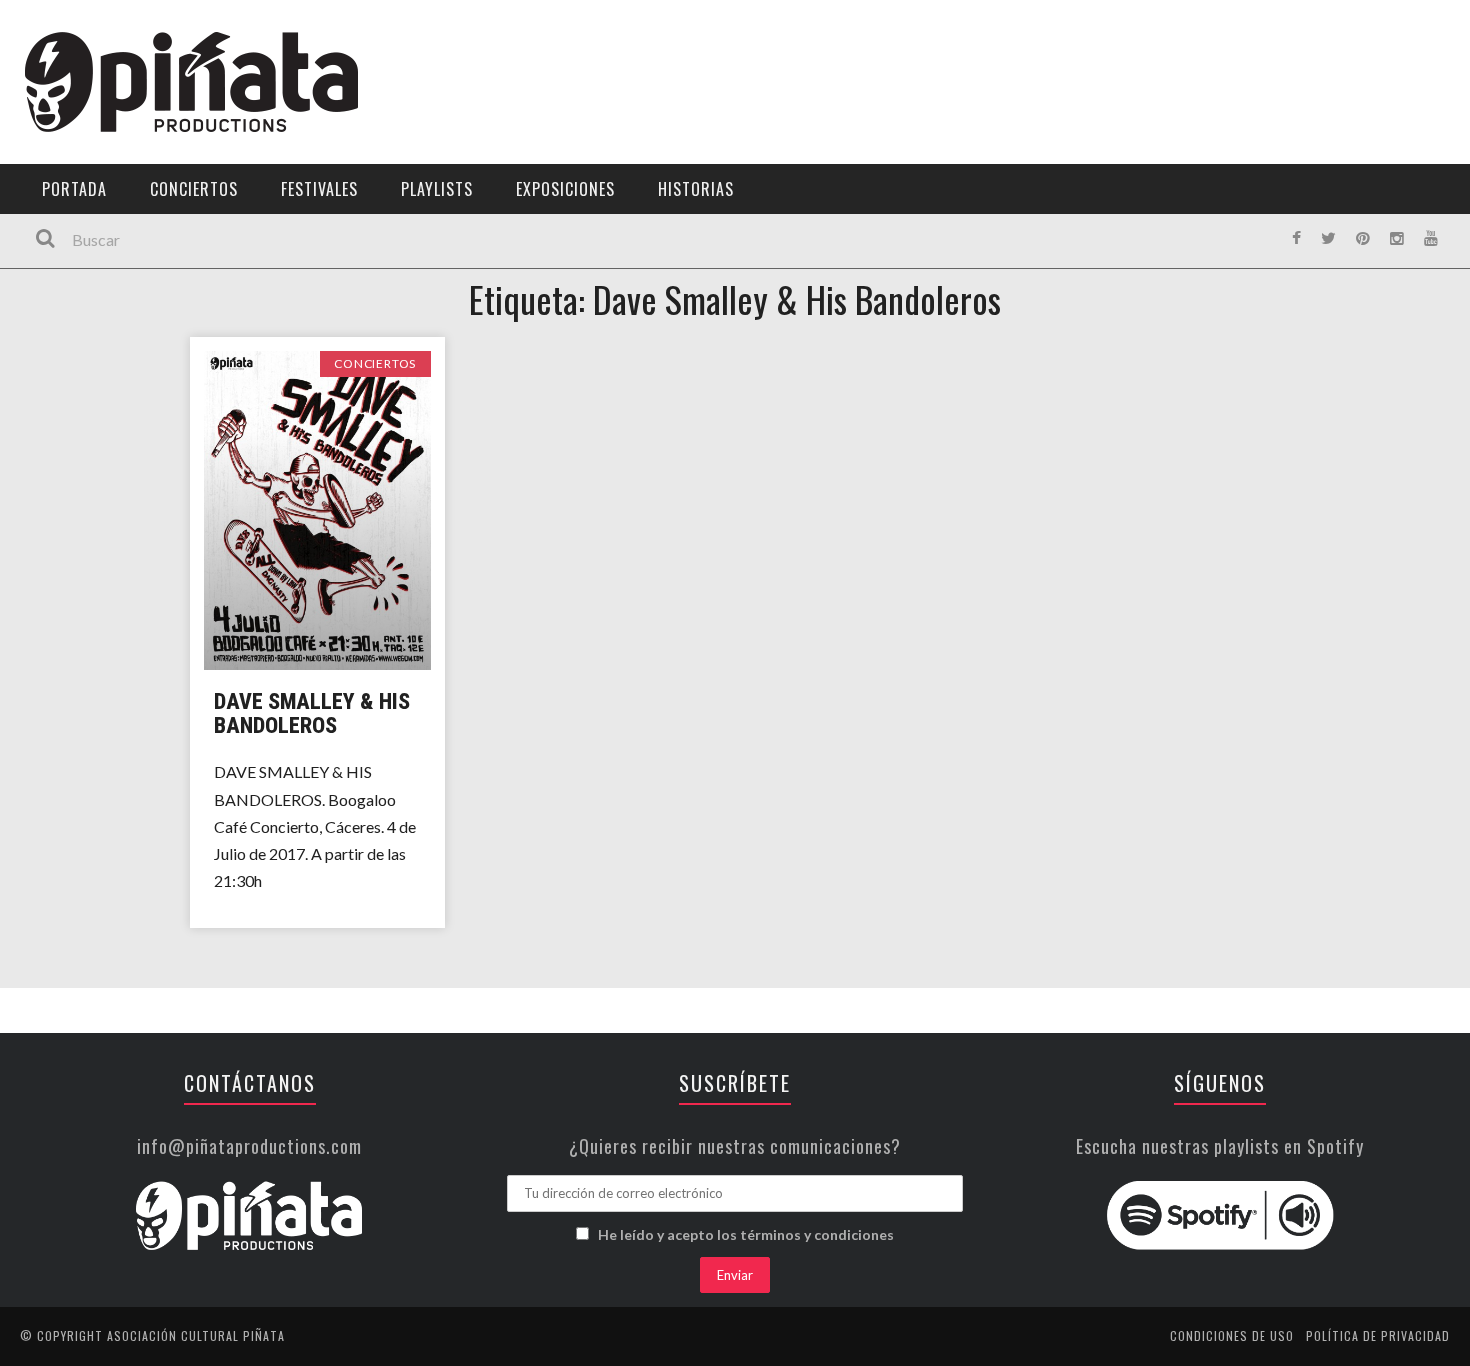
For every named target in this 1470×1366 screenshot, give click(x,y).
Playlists (437, 189)
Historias (696, 189)
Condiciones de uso (1232, 1335)
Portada (74, 189)
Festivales (319, 189)
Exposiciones (565, 189)
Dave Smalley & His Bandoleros (312, 713)
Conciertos (194, 189)
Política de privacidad (1378, 1335)
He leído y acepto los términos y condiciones (746, 1234)
